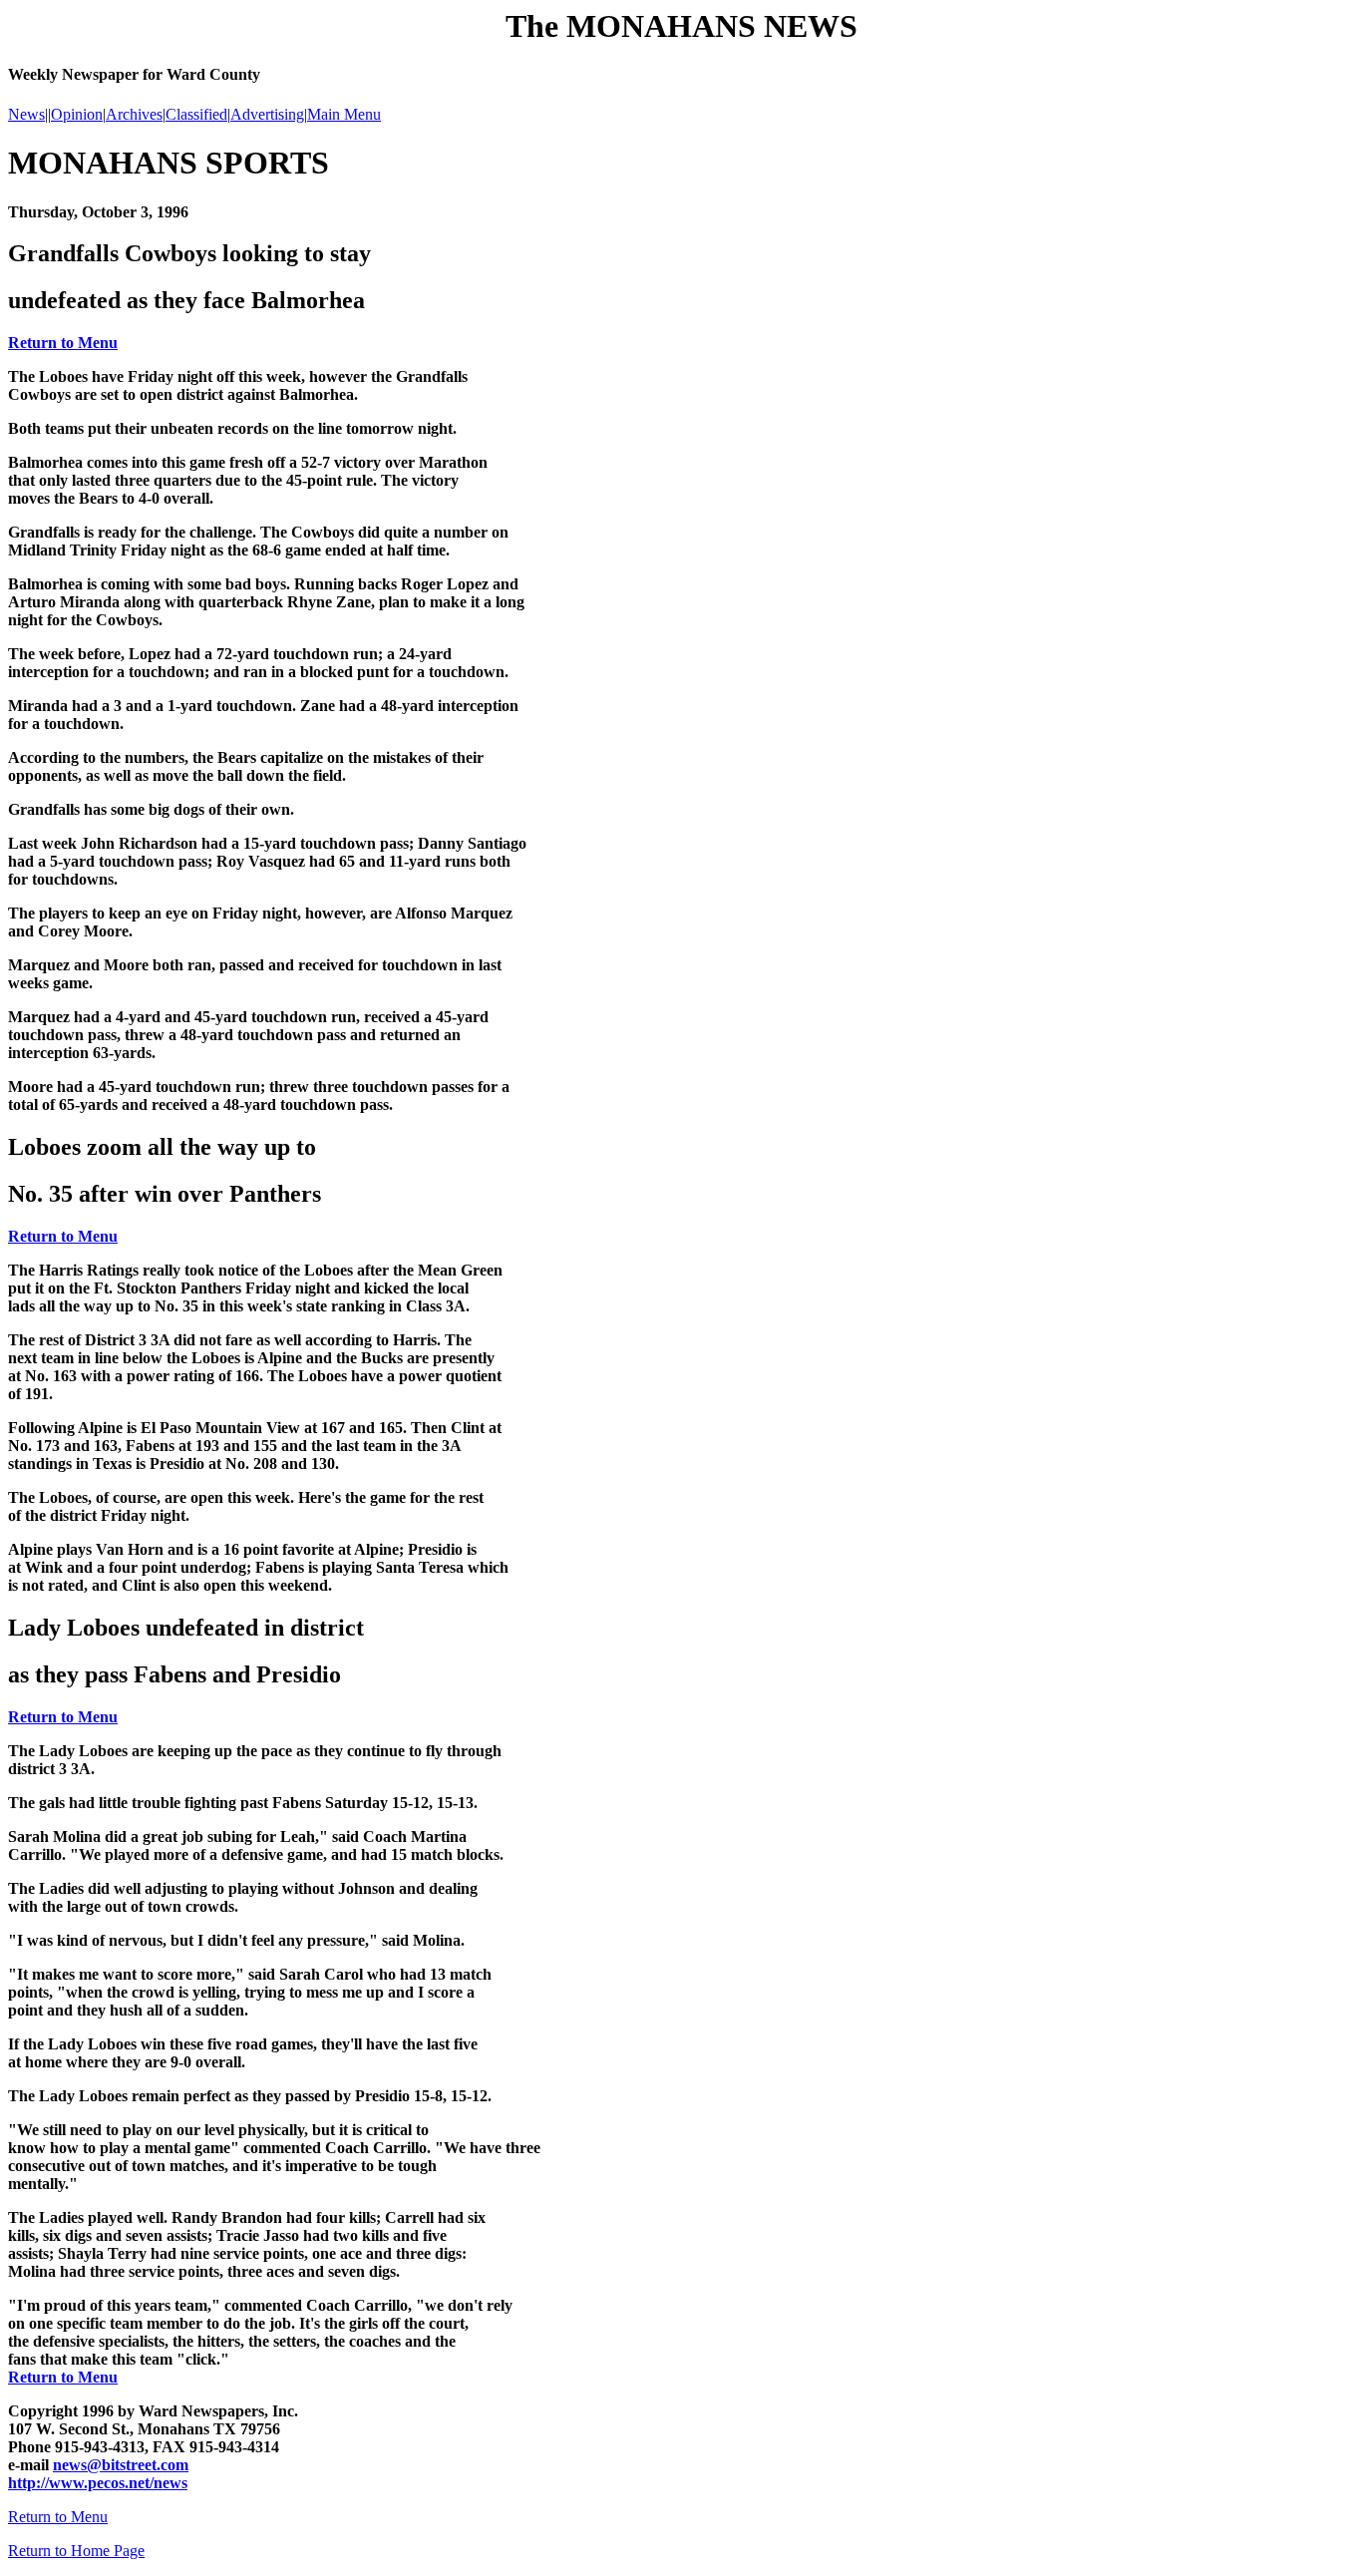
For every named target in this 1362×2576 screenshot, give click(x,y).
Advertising (267, 114)
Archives (134, 114)
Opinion (77, 114)
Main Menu (344, 114)
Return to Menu (63, 343)
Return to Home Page (76, 2551)
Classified (196, 114)
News (26, 114)
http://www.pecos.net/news (98, 2483)
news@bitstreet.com (121, 2465)
